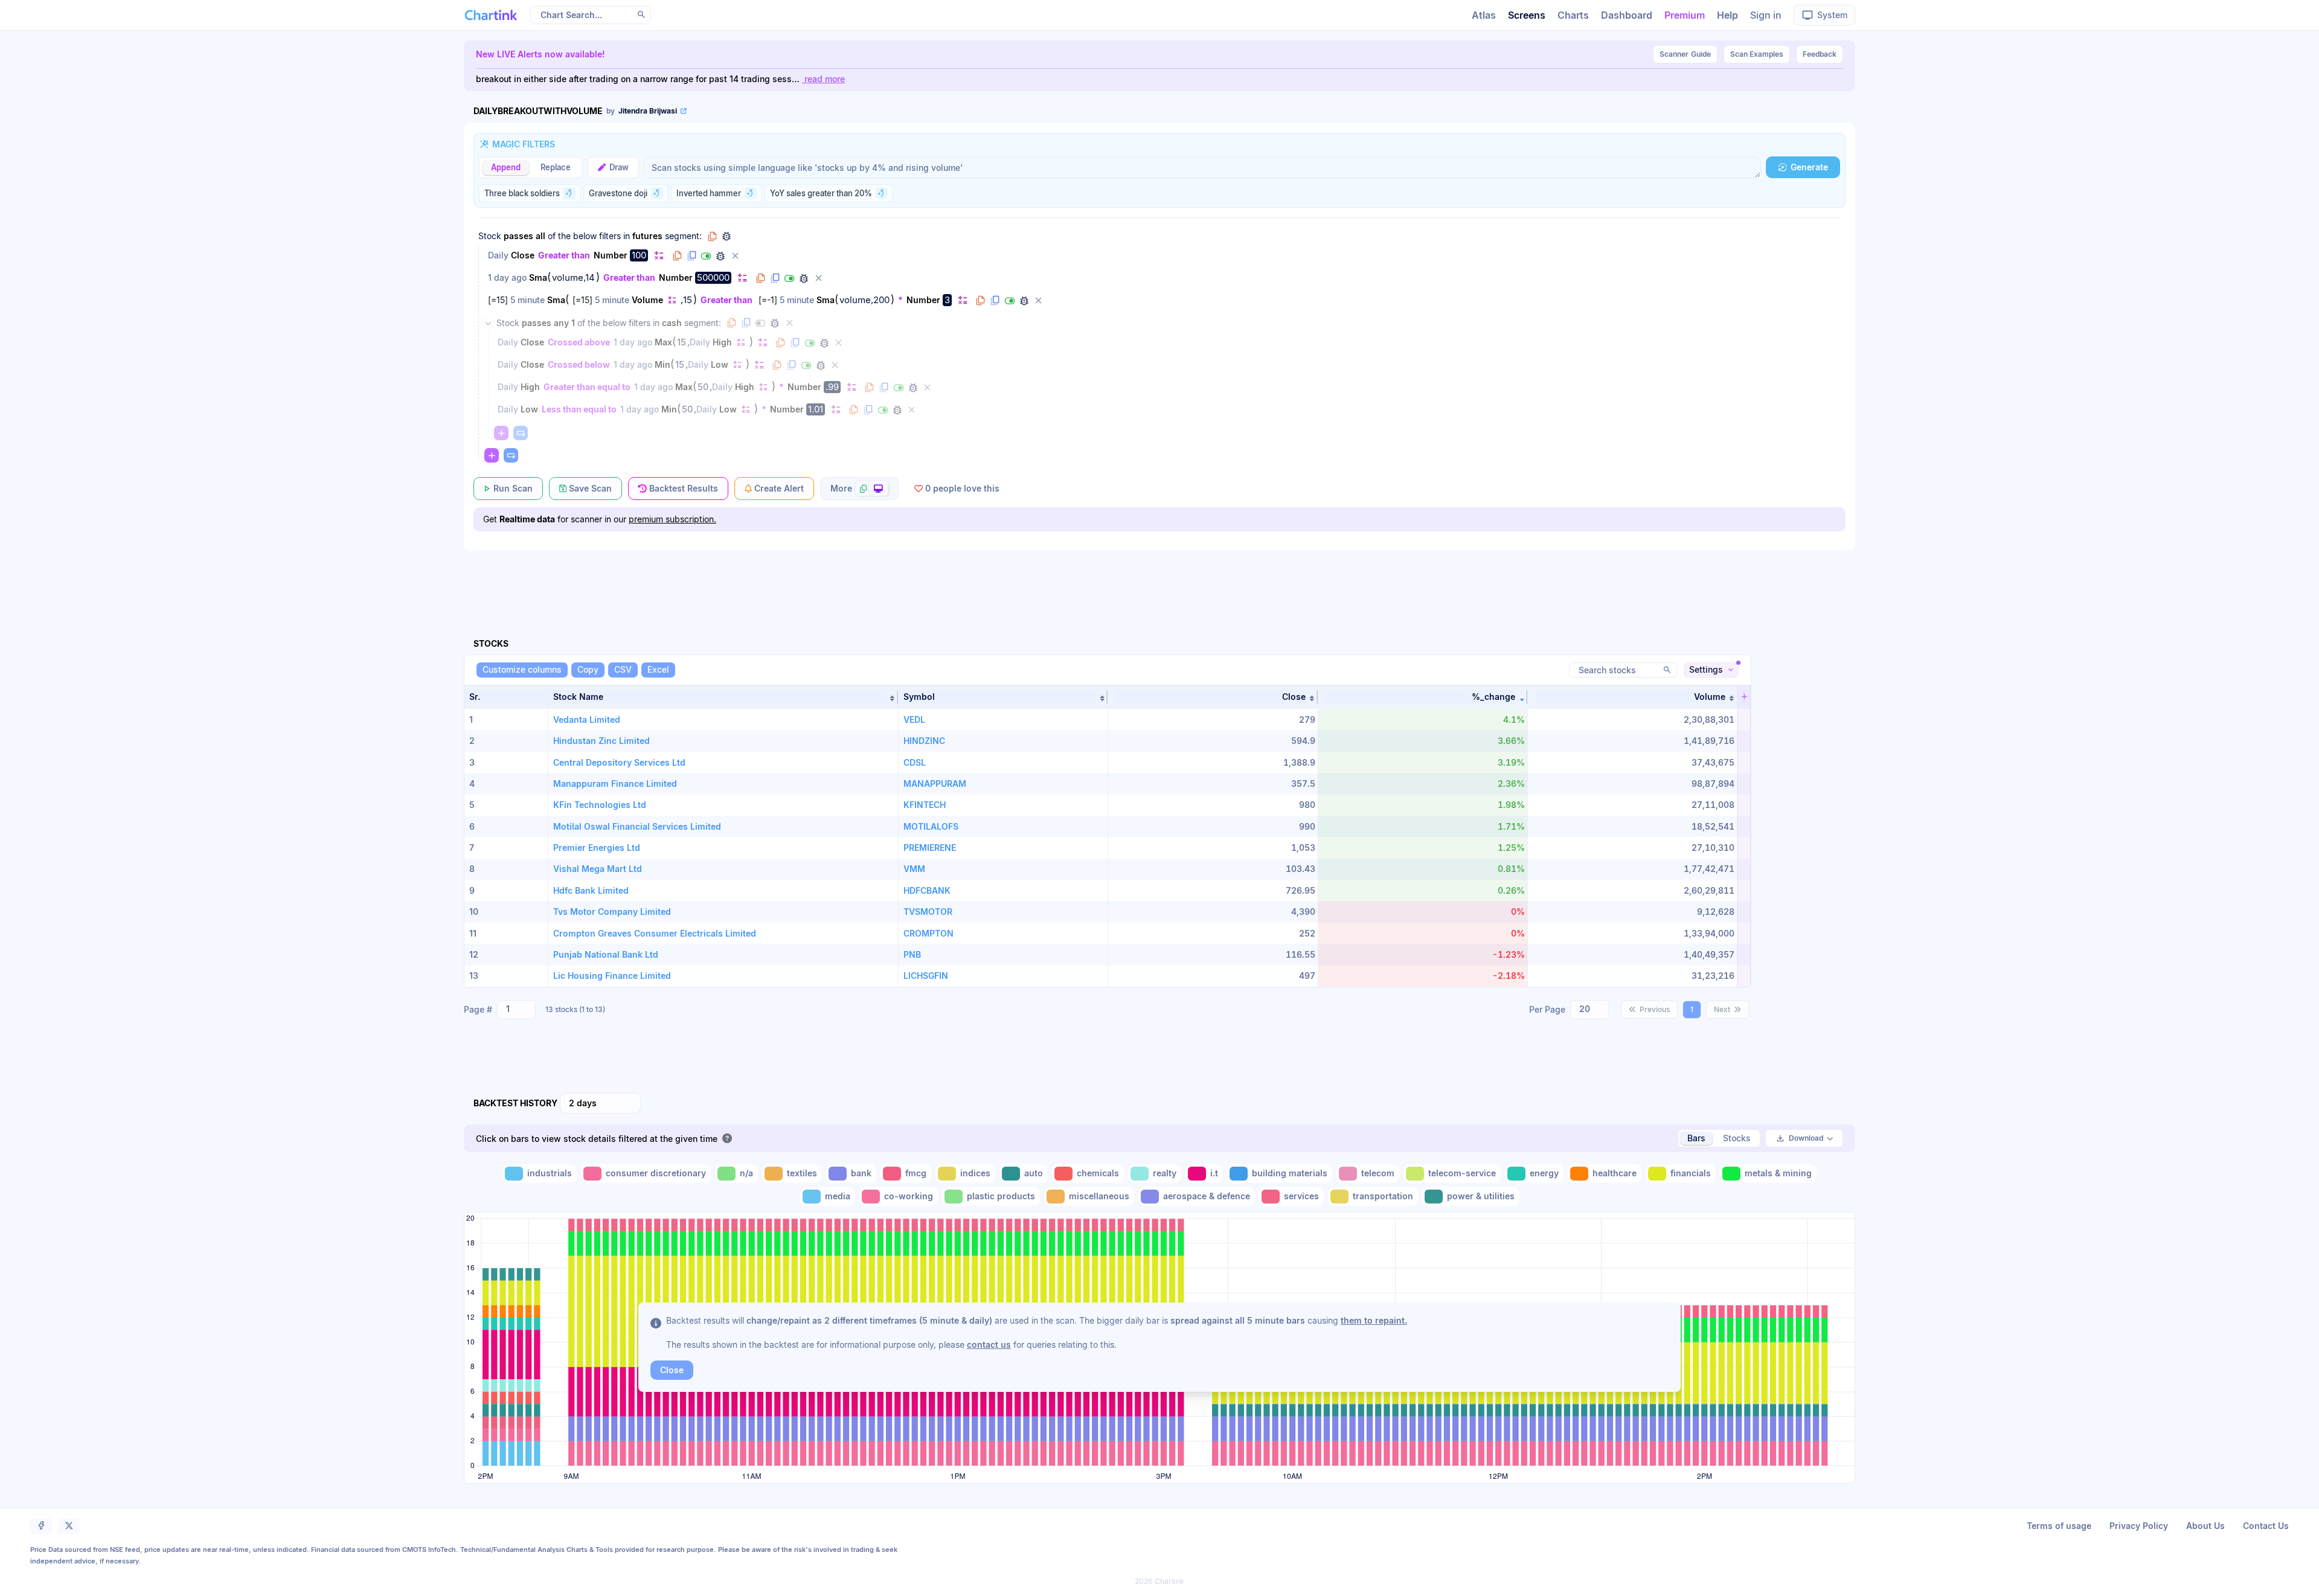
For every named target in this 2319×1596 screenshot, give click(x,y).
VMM (914, 869)
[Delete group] (789, 323)
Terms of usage (2059, 1526)
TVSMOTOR (928, 912)
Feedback (1820, 54)
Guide (1685, 54)
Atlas (1484, 15)
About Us (2205, 1526)
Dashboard (1627, 15)
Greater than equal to (587, 387)
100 (639, 255)
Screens (1527, 15)
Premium (1685, 15)
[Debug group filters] (726, 236)
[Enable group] (760, 323)
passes (518, 236)
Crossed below (579, 364)
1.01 (816, 409)
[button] (723, 697)
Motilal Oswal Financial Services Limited (637, 826)
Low (720, 364)
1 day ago (507, 277)
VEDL (914, 719)
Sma (538, 277)
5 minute (528, 300)
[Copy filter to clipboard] (677, 256)
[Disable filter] (706, 256)
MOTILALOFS (931, 826)
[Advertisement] (1159, 580)
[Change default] (659, 255)
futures (647, 236)
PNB (912, 954)
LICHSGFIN (926, 976)
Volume (647, 300)
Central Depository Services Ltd (619, 762)
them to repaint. (1374, 1320)
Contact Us (2266, 1526)
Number (611, 255)
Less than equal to (579, 409)
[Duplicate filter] (691, 256)
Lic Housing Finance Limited (612, 976)
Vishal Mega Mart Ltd (598, 869)
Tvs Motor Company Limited (612, 912)
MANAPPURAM (935, 784)
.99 (832, 387)
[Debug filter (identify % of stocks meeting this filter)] (720, 256)
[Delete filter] (735, 256)
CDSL (915, 762)
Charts (1573, 15)
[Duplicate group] (746, 323)
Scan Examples (1757, 54)
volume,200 (864, 300)
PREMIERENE (930, 848)
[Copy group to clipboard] (712, 236)
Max (663, 342)
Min (662, 364)
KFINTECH (925, 805)
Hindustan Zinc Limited (601, 741)
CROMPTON (929, 933)
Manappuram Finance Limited (615, 784)
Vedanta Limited (587, 719)
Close (523, 255)
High (722, 342)
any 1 (564, 323)
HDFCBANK (927, 890)
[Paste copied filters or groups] (521, 433)
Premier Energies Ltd (597, 848)
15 (688, 300)
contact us (989, 1344)
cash (672, 323)
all (540, 236)
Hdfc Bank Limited (591, 890)
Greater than (564, 255)
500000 (713, 277)
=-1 (768, 300)
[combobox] (516, 1010)
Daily (498, 255)
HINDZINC (924, 741)
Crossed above (579, 342)
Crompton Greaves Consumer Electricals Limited (655, 933)
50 (703, 387)
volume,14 (573, 278)
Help (1727, 15)
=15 (498, 300)
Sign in (1766, 15)
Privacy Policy (2139, 1526)
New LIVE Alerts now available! (540, 54)
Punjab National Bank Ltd (606, 954)
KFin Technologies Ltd (600, 805)
